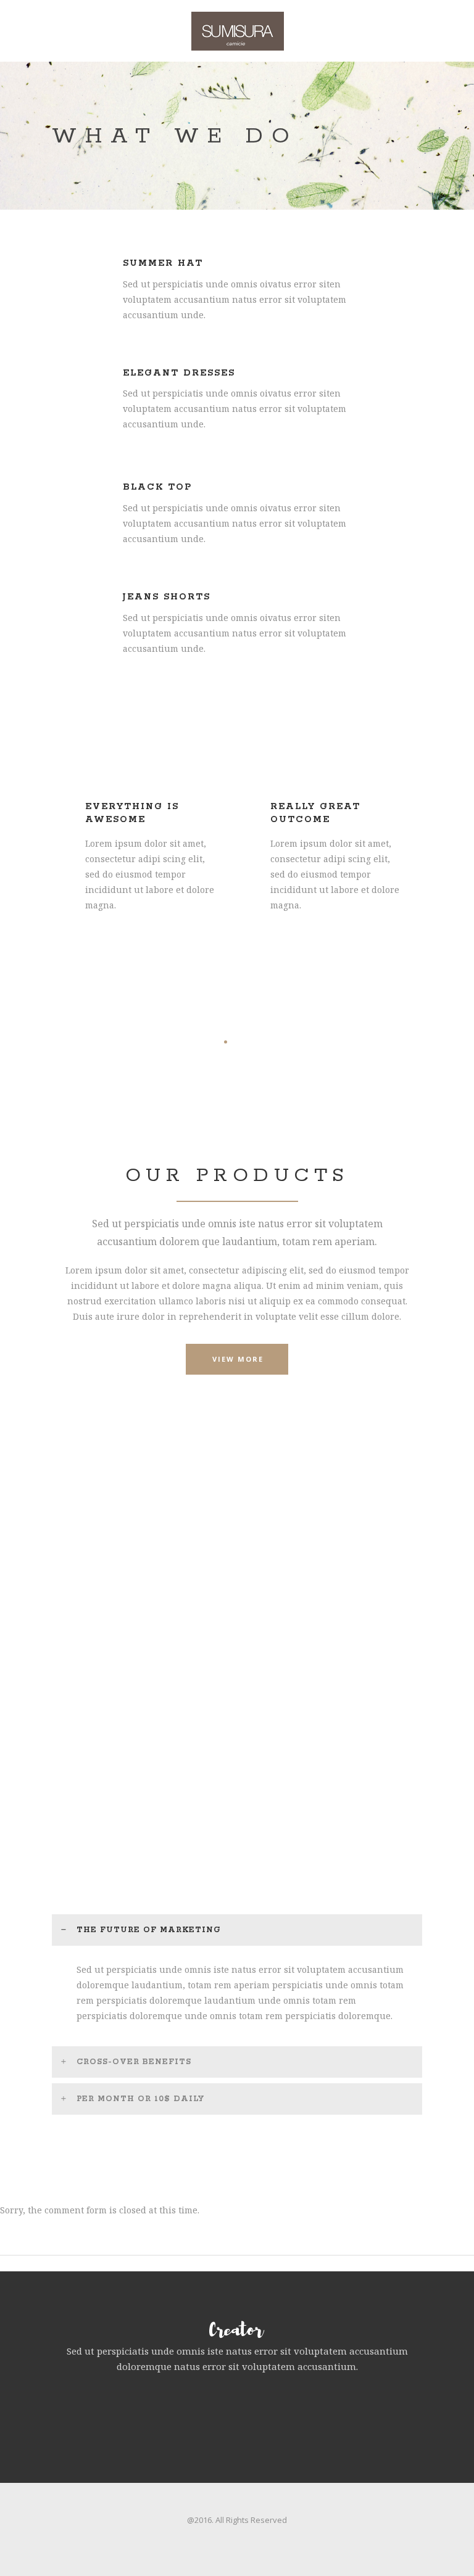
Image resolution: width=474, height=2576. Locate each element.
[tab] (237, 1930)
